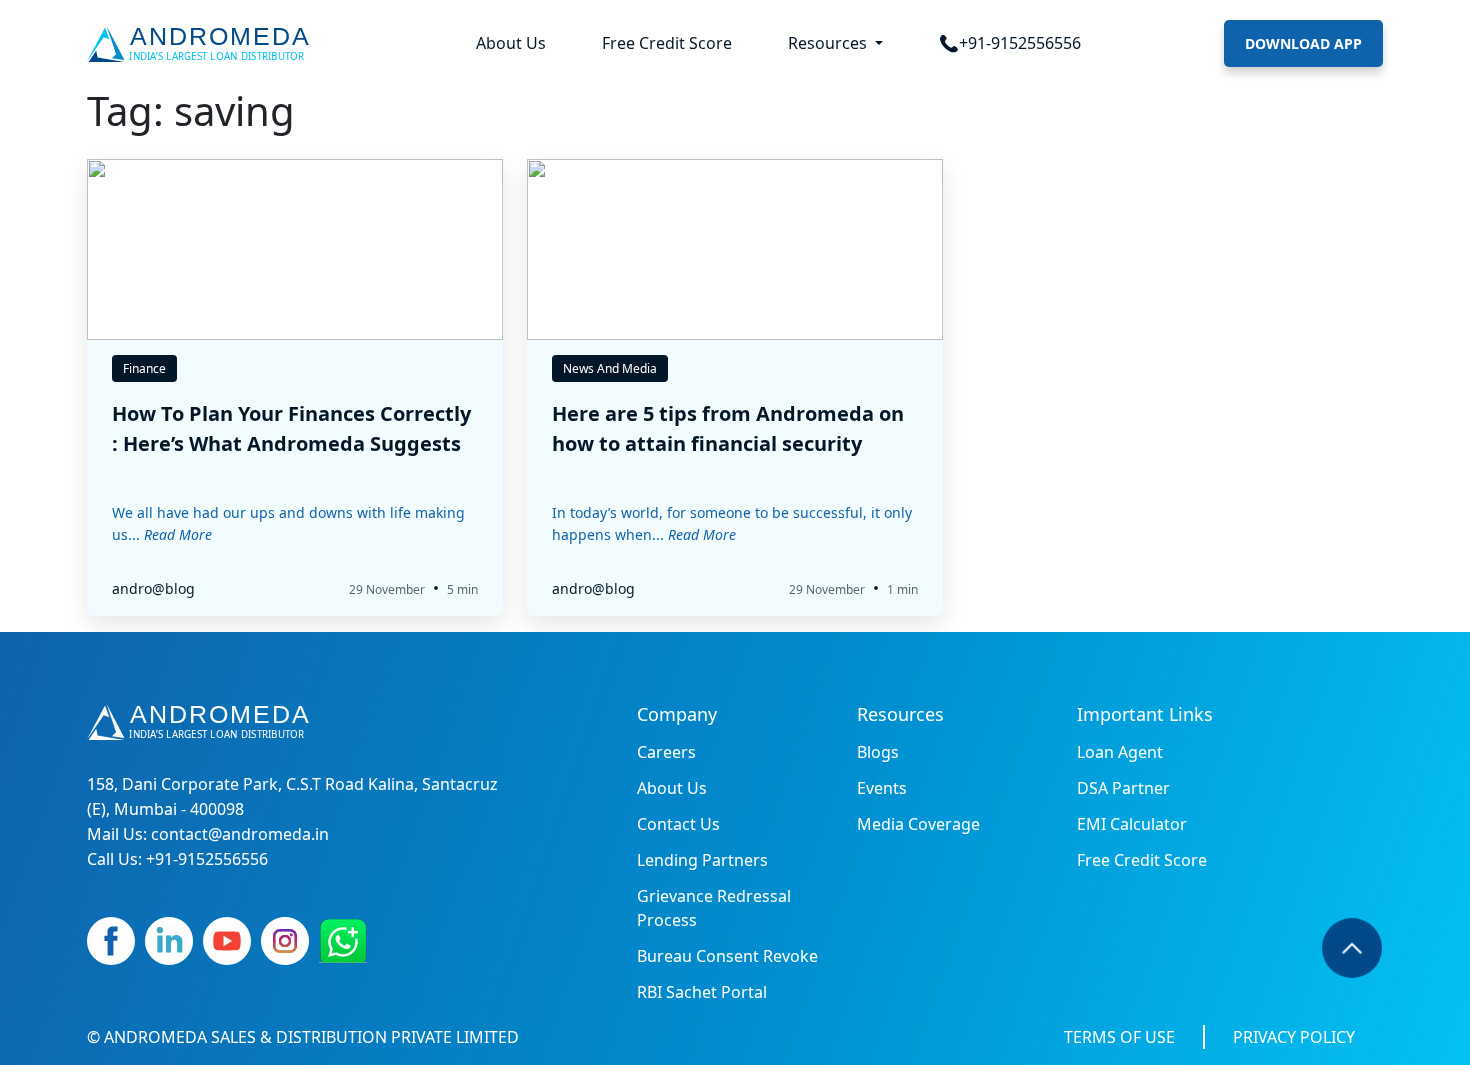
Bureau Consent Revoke (727, 956)
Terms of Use (1119, 1037)
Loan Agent (1120, 752)
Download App (1303, 43)
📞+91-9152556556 (1010, 43)
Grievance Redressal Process (714, 908)
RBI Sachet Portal (702, 992)
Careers (666, 752)
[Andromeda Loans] (202, 44)
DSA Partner (1123, 788)
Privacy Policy (1294, 1037)
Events (882, 788)
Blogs (878, 752)
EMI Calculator (1132, 824)
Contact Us (678, 824)
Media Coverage (918, 824)
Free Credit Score (667, 43)
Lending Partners (702, 860)
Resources (829, 43)
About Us (511, 43)
